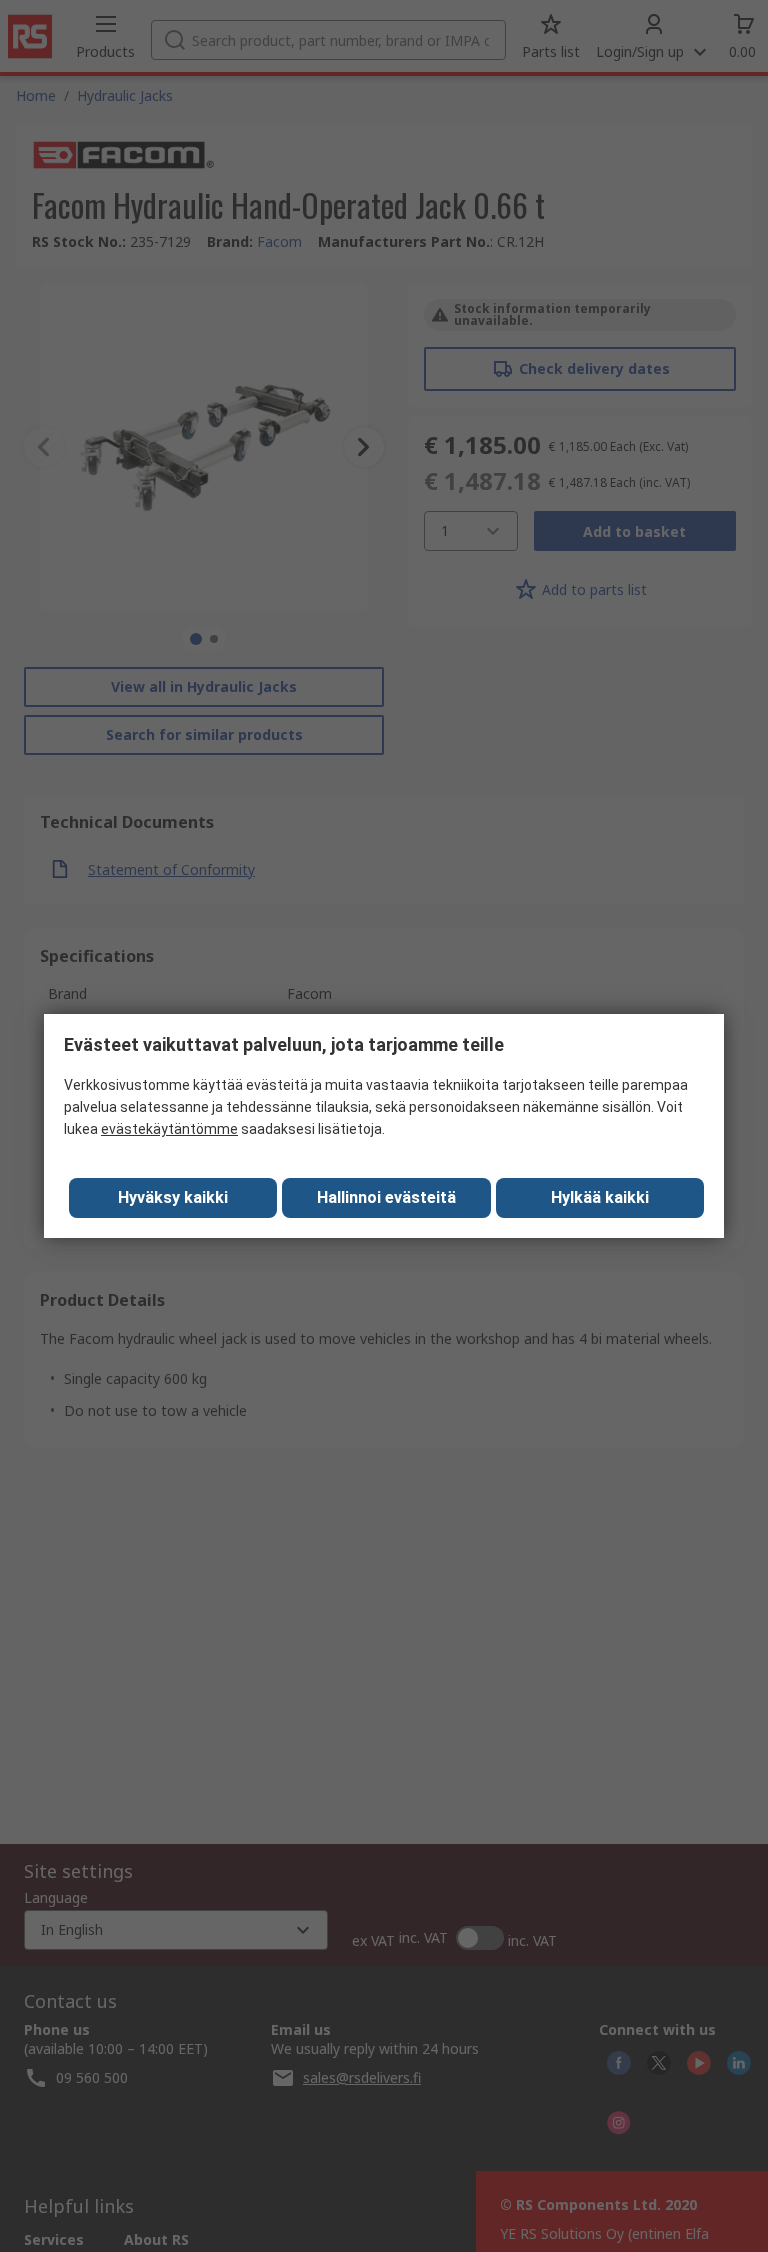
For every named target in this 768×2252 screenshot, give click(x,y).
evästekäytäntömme (169, 1129)
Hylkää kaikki (600, 1197)
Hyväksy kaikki (173, 1197)
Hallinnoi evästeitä (386, 1197)
